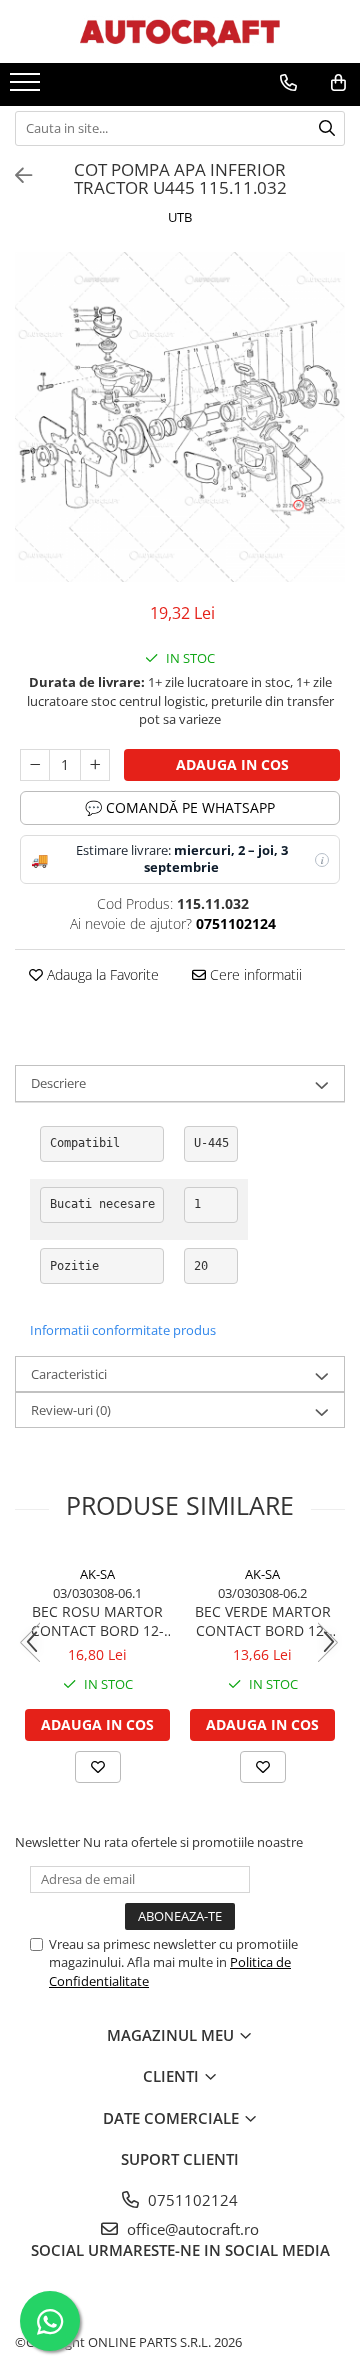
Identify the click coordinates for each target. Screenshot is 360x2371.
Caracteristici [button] (69, 1374)
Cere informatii (254, 974)
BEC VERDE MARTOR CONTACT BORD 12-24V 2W (263, 1621)
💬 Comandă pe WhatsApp (180, 807)
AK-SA (97, 1574)
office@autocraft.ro (191, 2229)
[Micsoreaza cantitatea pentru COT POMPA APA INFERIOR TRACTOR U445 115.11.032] (35, 765)
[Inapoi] (15, 175)
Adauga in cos (232, 764)
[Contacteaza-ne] (288, 83)
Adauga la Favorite (101, 974)
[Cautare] (327, 128)
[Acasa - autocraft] (180, 31)
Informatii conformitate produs (123, 1330)
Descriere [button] (58, 1083)
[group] (180, 417)
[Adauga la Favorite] (98, 1767)
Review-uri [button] (71, 1410)
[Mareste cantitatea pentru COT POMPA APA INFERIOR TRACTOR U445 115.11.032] (95, 765)
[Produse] (27, 88)
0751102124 (191, 2200)
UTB (180, 217)
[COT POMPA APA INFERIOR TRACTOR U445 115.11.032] (180, 417)
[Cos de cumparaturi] (338, 83)
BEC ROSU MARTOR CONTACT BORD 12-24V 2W (97, 1621)
